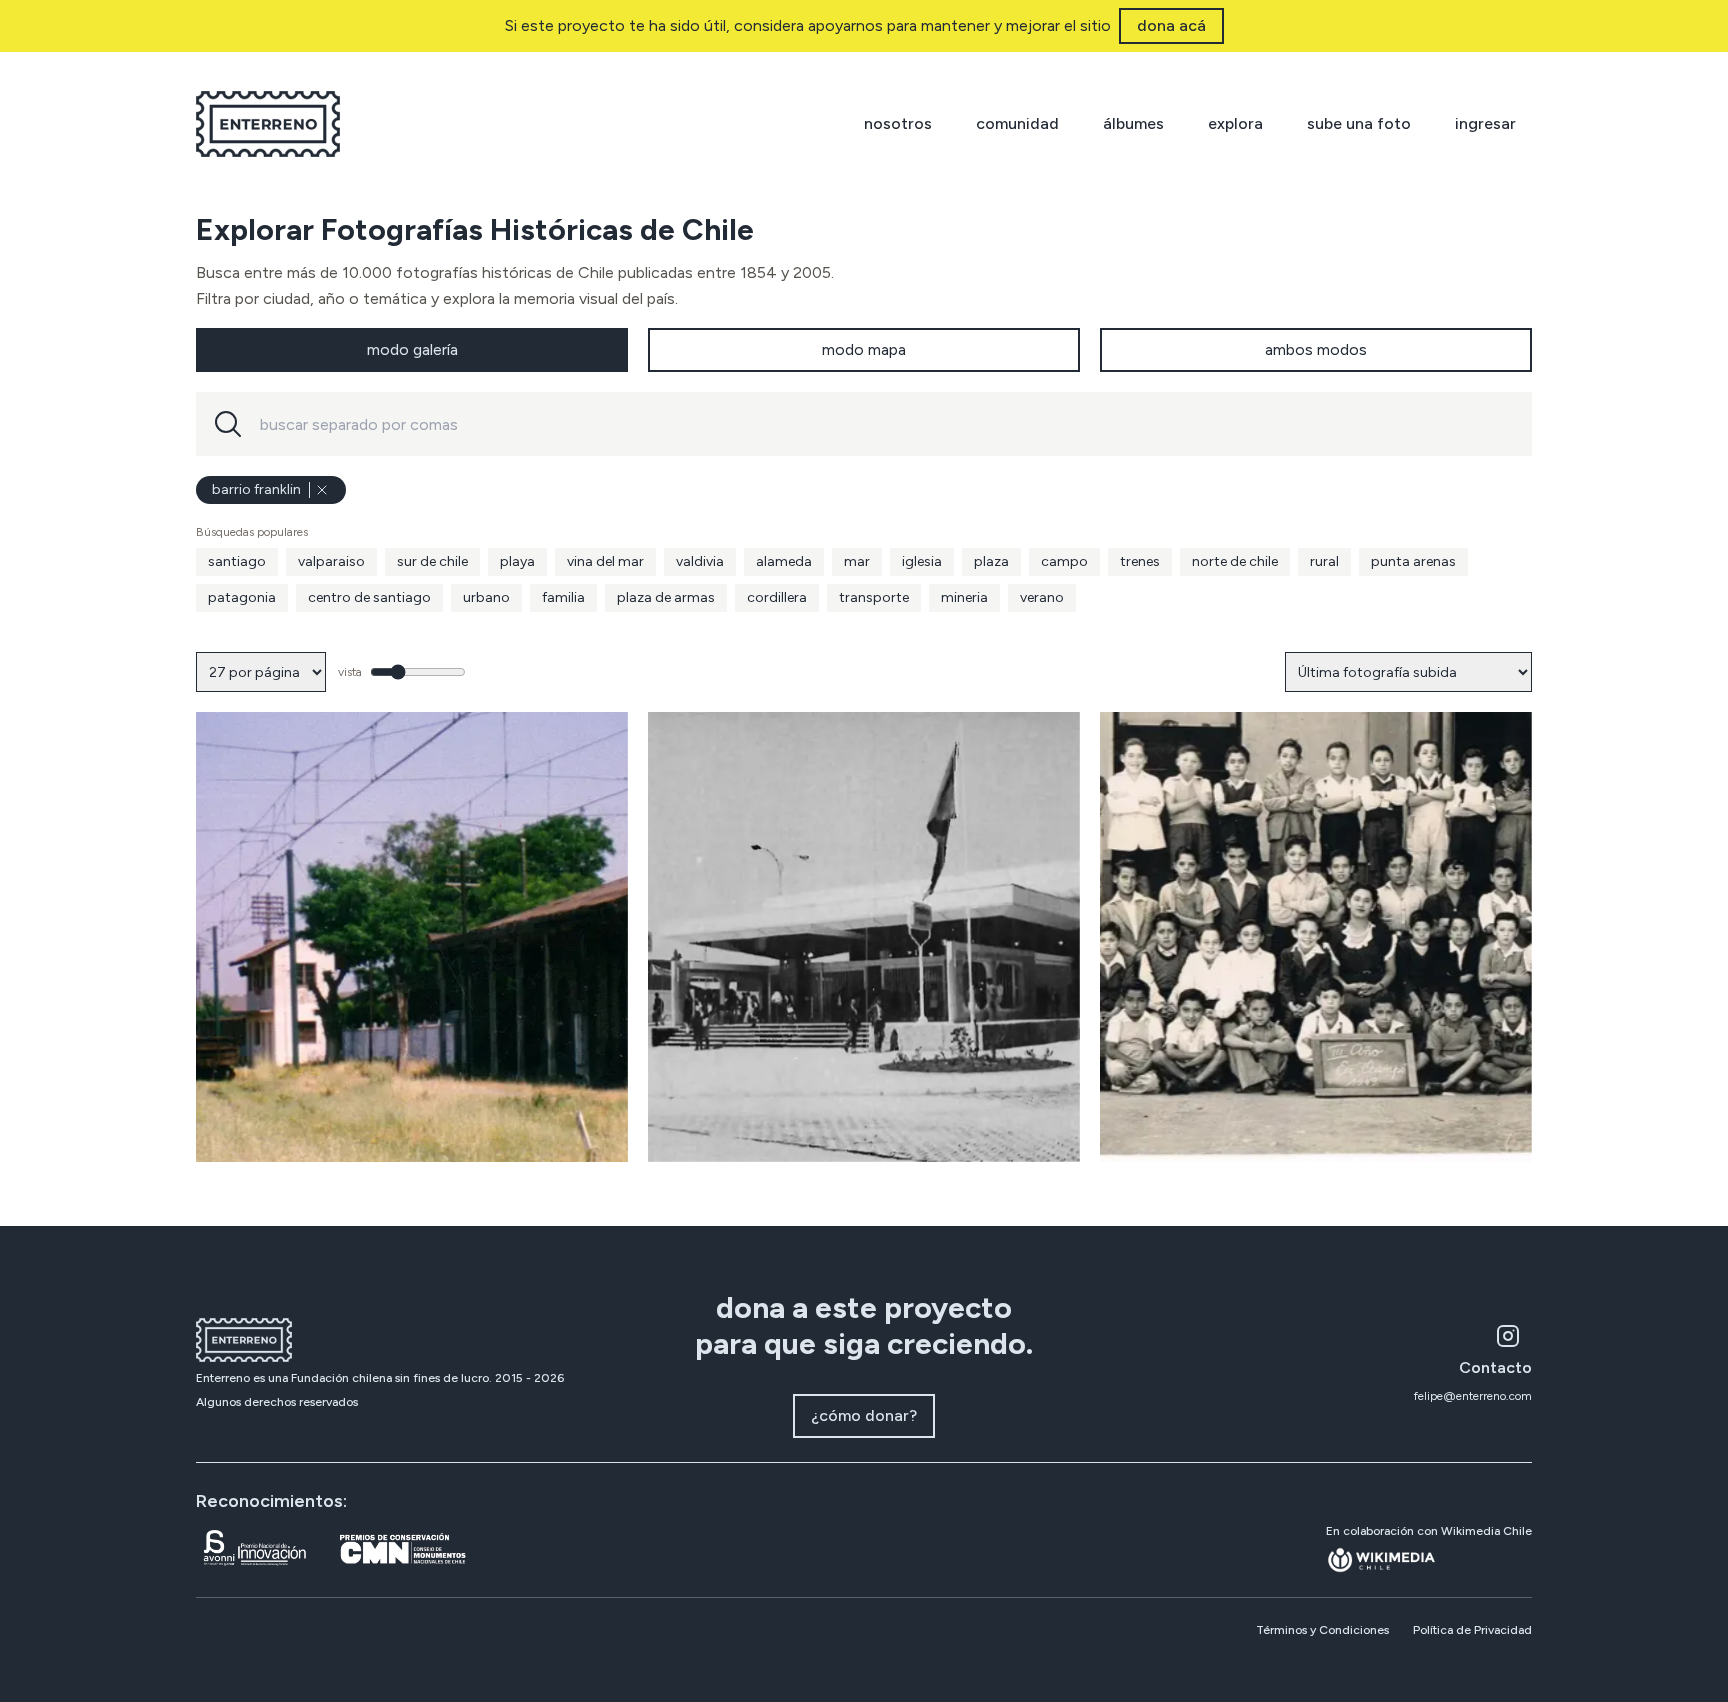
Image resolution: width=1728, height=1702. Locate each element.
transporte (874, 597)
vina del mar (605, 561)
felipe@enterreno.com (1473, 1396)
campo (1064, 561)
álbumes (1133, 123)
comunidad (1017, 123)
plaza (991, 561)
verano (1042, 597)
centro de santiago (369, 597)
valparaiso (331, 561)
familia (563, 597)
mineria (964, 597)
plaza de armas (666, 597)
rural (1324, 561)
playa (517, 561)
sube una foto (1359, 123)
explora (1235, 123)
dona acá (1171, 25)
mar (857, 561)
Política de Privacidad (1472, 1630)
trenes (1140, 561)
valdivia (700, 561)
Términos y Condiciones (1322, 1630)
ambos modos (1316, 349)
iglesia (922, 561)
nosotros (898, 123)
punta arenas (1413, 561)
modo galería (412, 349)
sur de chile (432, 561)
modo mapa (864, 349)
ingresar (1485, 123)
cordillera (777, 597)
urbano (486, 597)
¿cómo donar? (864, 1415)
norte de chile (1235, 561)
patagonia (242, 597)
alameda (784, 561)
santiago (237, 561)
